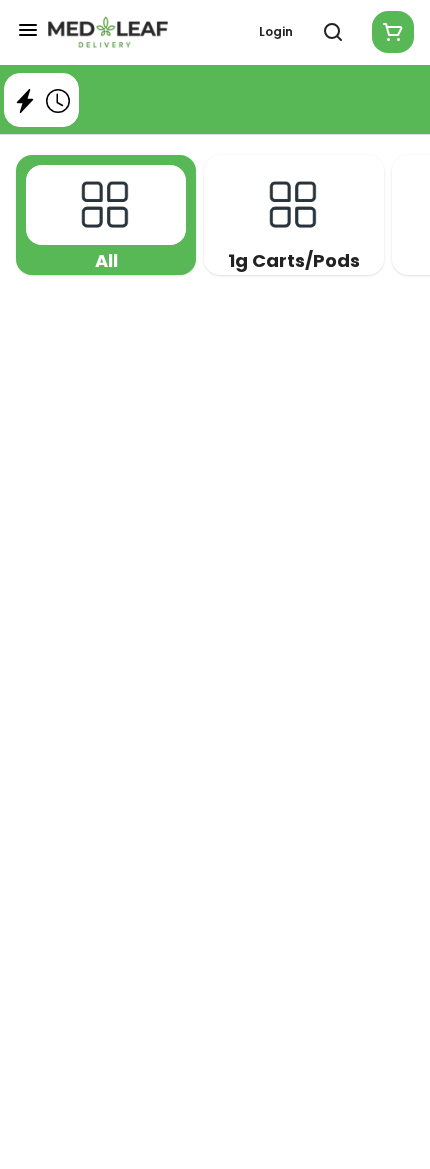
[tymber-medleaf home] (108, 32)
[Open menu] (28, 30)
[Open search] (333, 32)
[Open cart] (389, 32)
